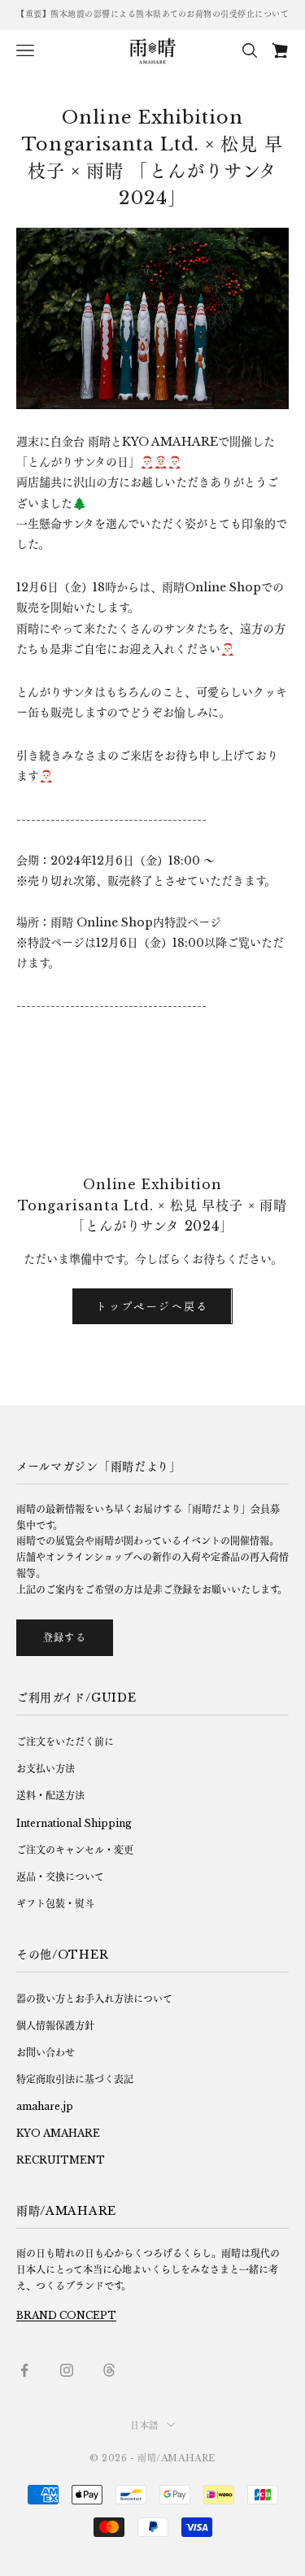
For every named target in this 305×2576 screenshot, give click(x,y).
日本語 (144, 2426)
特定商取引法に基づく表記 (75, 2079)
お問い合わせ (46, 2053)
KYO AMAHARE (58, 2133)
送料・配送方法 (50, 1796)
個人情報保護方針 (55, 2026)
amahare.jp (45, 2106)
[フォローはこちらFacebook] (24, 2370)
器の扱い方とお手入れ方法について (94, 1999)
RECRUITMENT (61, 2160)
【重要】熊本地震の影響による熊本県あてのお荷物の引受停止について (152, 14)
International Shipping (74, 1823)
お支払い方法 (46, 1769)
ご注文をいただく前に (65, 1742)
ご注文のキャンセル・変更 (75, 1850)
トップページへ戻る (152, 1306)
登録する (65, 1638)
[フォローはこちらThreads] (109, 2370)
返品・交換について (60, 1877)
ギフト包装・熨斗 (55, 1904)
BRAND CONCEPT (66, 2315)
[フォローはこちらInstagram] (67, 2370)
